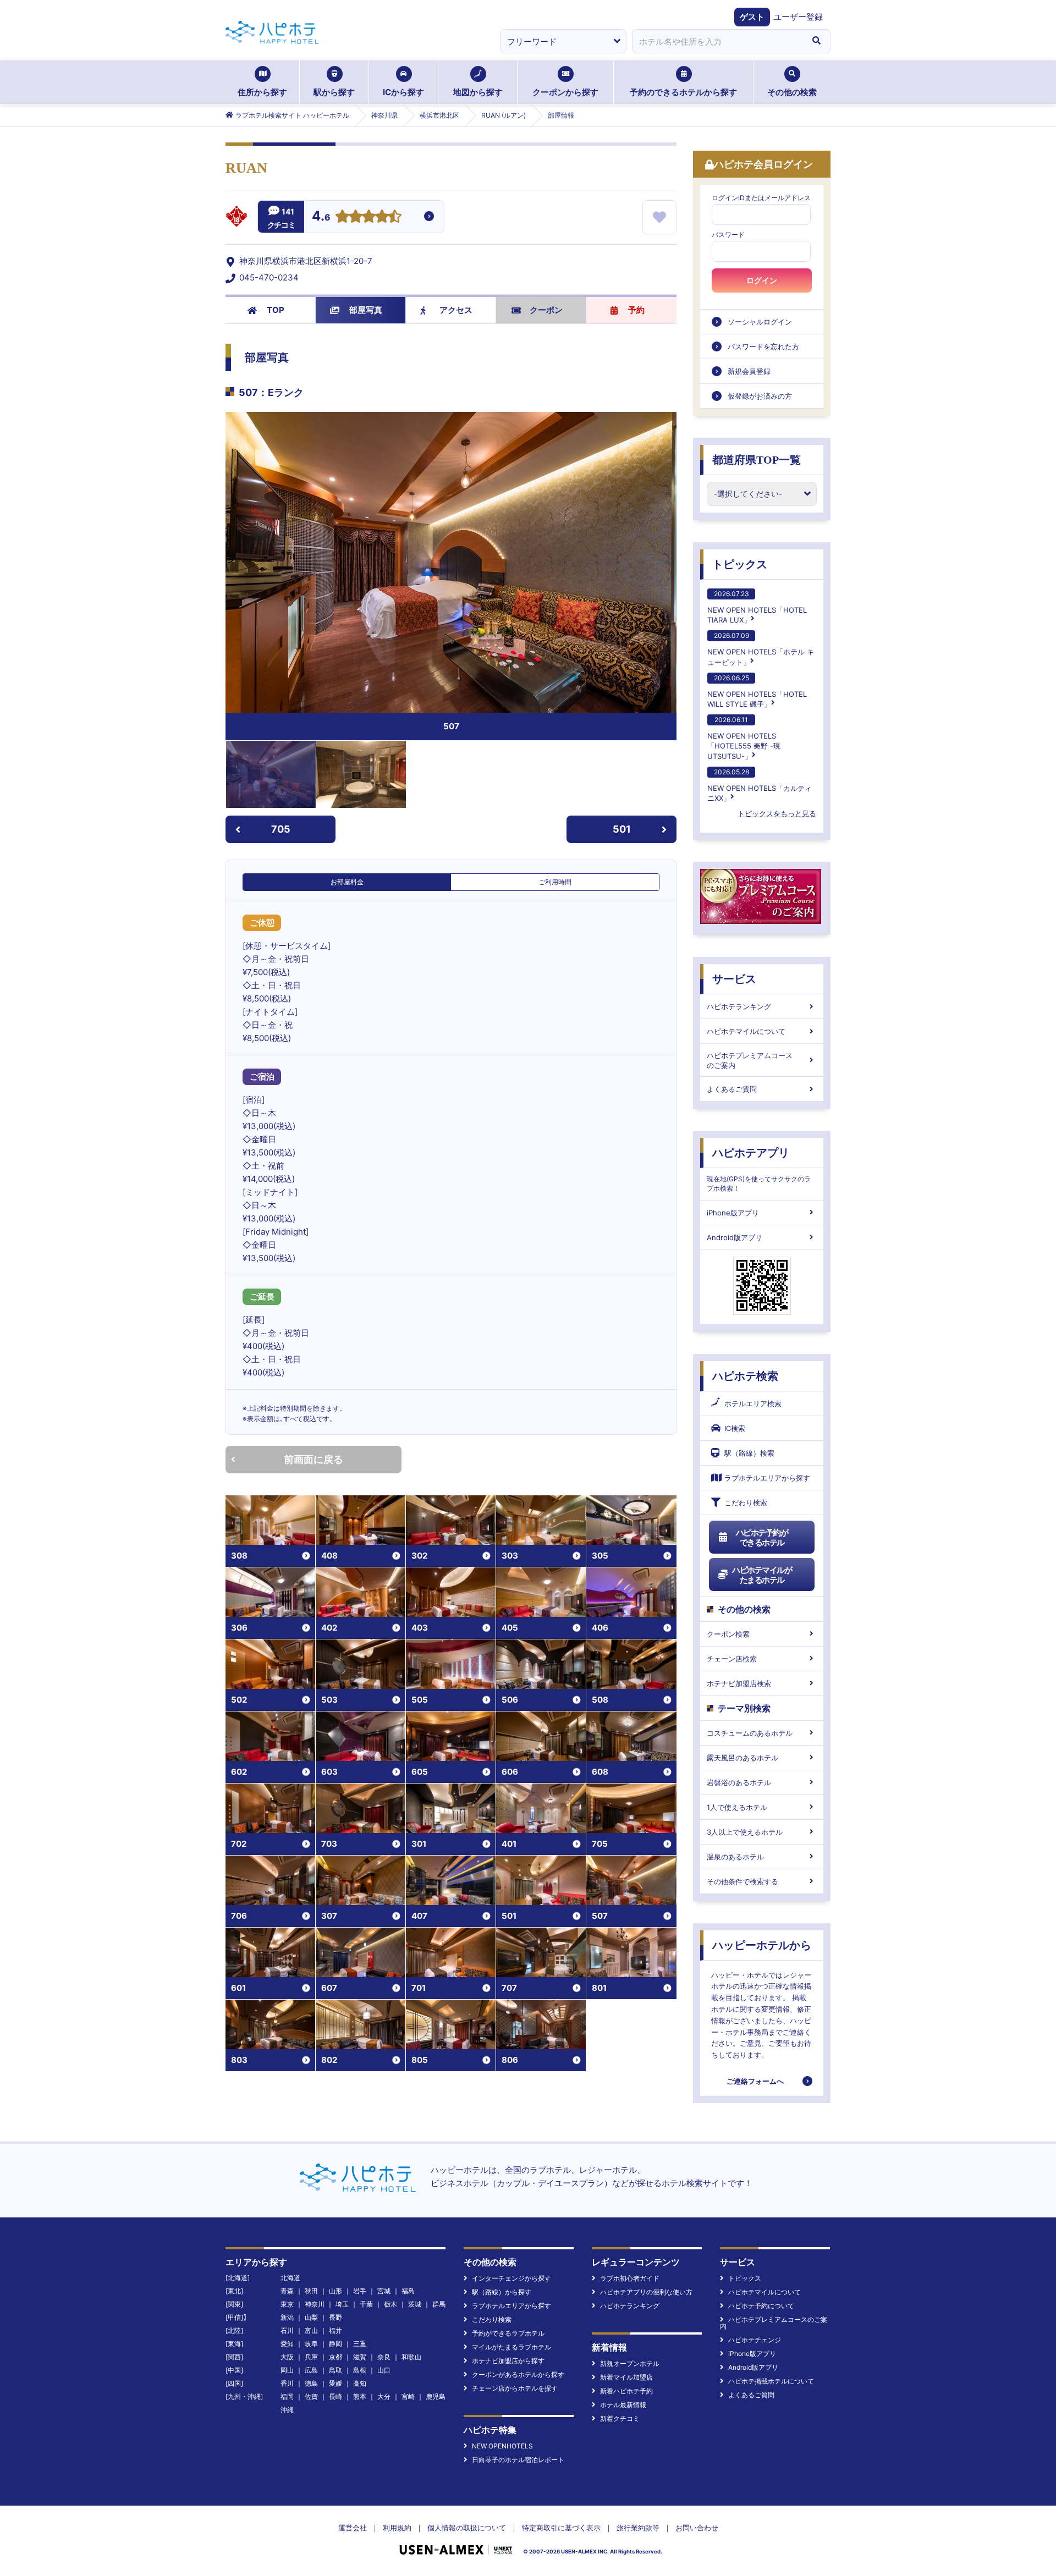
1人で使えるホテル (737, 1807)
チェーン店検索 (732, 1659)
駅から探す (334, 92)
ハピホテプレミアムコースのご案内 (750, 1060)
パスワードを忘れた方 (763, 346)
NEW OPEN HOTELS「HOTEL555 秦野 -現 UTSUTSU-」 (744, 738)
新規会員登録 (749, 371)
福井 (335, 2330)
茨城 (415, 2304)
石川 (287, 2330)
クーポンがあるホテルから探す (518, 2374)
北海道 (290, 2278)
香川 (287, 2383)
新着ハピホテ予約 (626, 2391)
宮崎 (408, 2396)
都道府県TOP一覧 (757, 460)
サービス (734, 979)
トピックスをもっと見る (777, 813)
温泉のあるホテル (735, 1857)
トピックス (740, 564)
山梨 (311, 2317)
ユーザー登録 (798, 17)
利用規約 (397, 2528)
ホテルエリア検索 (753, 1403)
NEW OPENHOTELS (502, 2446)
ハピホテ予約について (761, 2306)
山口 (384, 2370)
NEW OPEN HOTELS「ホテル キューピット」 (761, 649)
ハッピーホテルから (762, 1945)
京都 (335, 2357)
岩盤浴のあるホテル (739, 1782)
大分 (384, 2396)
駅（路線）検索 (749, 1453)
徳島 (311, 2383)
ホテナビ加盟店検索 (739, 1683)
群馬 (439, 2304)
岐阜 (311, 2344)
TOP (276, 310)
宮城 (384, 2291)
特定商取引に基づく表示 (561, 2528)
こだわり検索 (746, 1502)
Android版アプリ (735, 1237)
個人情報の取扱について (467, 2528)
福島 (408, 2291)
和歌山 (411, 2357)
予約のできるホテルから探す (683, 92)
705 (281, 829)
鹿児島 (436, 2396)
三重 (360, 2344)
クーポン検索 (728, 1634)
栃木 (391, 2304)
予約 (636, 310)
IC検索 (735, 1428)
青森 (287, 2291)
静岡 (335, 2344)
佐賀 (311, 2396)
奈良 (384, 2357)
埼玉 (342, 2304)
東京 (287, 2304)
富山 (311, 2330)
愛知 (287, 2344)
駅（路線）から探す (502, 2292)
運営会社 (353, 2528)
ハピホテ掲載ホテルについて (771, 2381)
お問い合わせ (697, 2528)
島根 (360, 2370)
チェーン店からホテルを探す (515, 2388)
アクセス (456, 310)
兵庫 (311, 2357)
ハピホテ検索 (745, 1376)
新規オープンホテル (630, 2363)
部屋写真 (366, 310)
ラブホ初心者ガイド (630, 2278)
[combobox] (717, 41)
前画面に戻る (313, 1459)
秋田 (311, 2291)
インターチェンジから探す (512, 2278)
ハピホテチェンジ (755, 2340)
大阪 (287, 2357)
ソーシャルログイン (760, 322)
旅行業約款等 (638, 2528)
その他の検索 (792, 92)
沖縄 (287, 2410)
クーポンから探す (565, 92)
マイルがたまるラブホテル (512, 2347)
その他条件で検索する (743, 1881)
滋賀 (360, 2357)
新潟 (287, 2317)
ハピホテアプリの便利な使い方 (646, 2292)
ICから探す (403, 92)
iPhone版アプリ (733, 1213)
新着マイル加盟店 (626, 2377)
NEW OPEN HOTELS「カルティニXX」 (760, 785)
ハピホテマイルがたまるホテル (762, 1575)
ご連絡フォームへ (755, 2081)
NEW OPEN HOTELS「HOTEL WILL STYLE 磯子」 (757, 691)
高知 (360, 2383)
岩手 (360, 2291)
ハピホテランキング (739, 1006)
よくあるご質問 (732, 1089)
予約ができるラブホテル (508, 2333)
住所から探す (262, 92)
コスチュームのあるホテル (750, 1733)
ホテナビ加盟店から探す (508, 2361)
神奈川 (315, 2304)
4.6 (321, 217)
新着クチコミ (620, 2418)
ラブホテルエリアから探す (767, 1478)
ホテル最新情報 (623, 2405)
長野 (335, 2317)
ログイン (762, 280)
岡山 (287, 2370)
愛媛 (335, 2383)
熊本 (360, 2396)
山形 (335, 2291)
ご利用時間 (555, 882)
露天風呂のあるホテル (743, 1758)
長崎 (335, 2396)
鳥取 (335, 2370)
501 (622, 829)
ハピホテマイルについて (746, 1031)
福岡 (287, 2396)
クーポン (546, 310)
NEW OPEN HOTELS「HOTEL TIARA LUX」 (757, 607)
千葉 (366, 2304)
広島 (311, 2370)
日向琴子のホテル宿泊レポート (518, 2460)
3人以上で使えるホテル (745, 1832)
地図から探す (478, 92)
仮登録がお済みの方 (760, 396)
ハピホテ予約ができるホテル (762, 1537)
